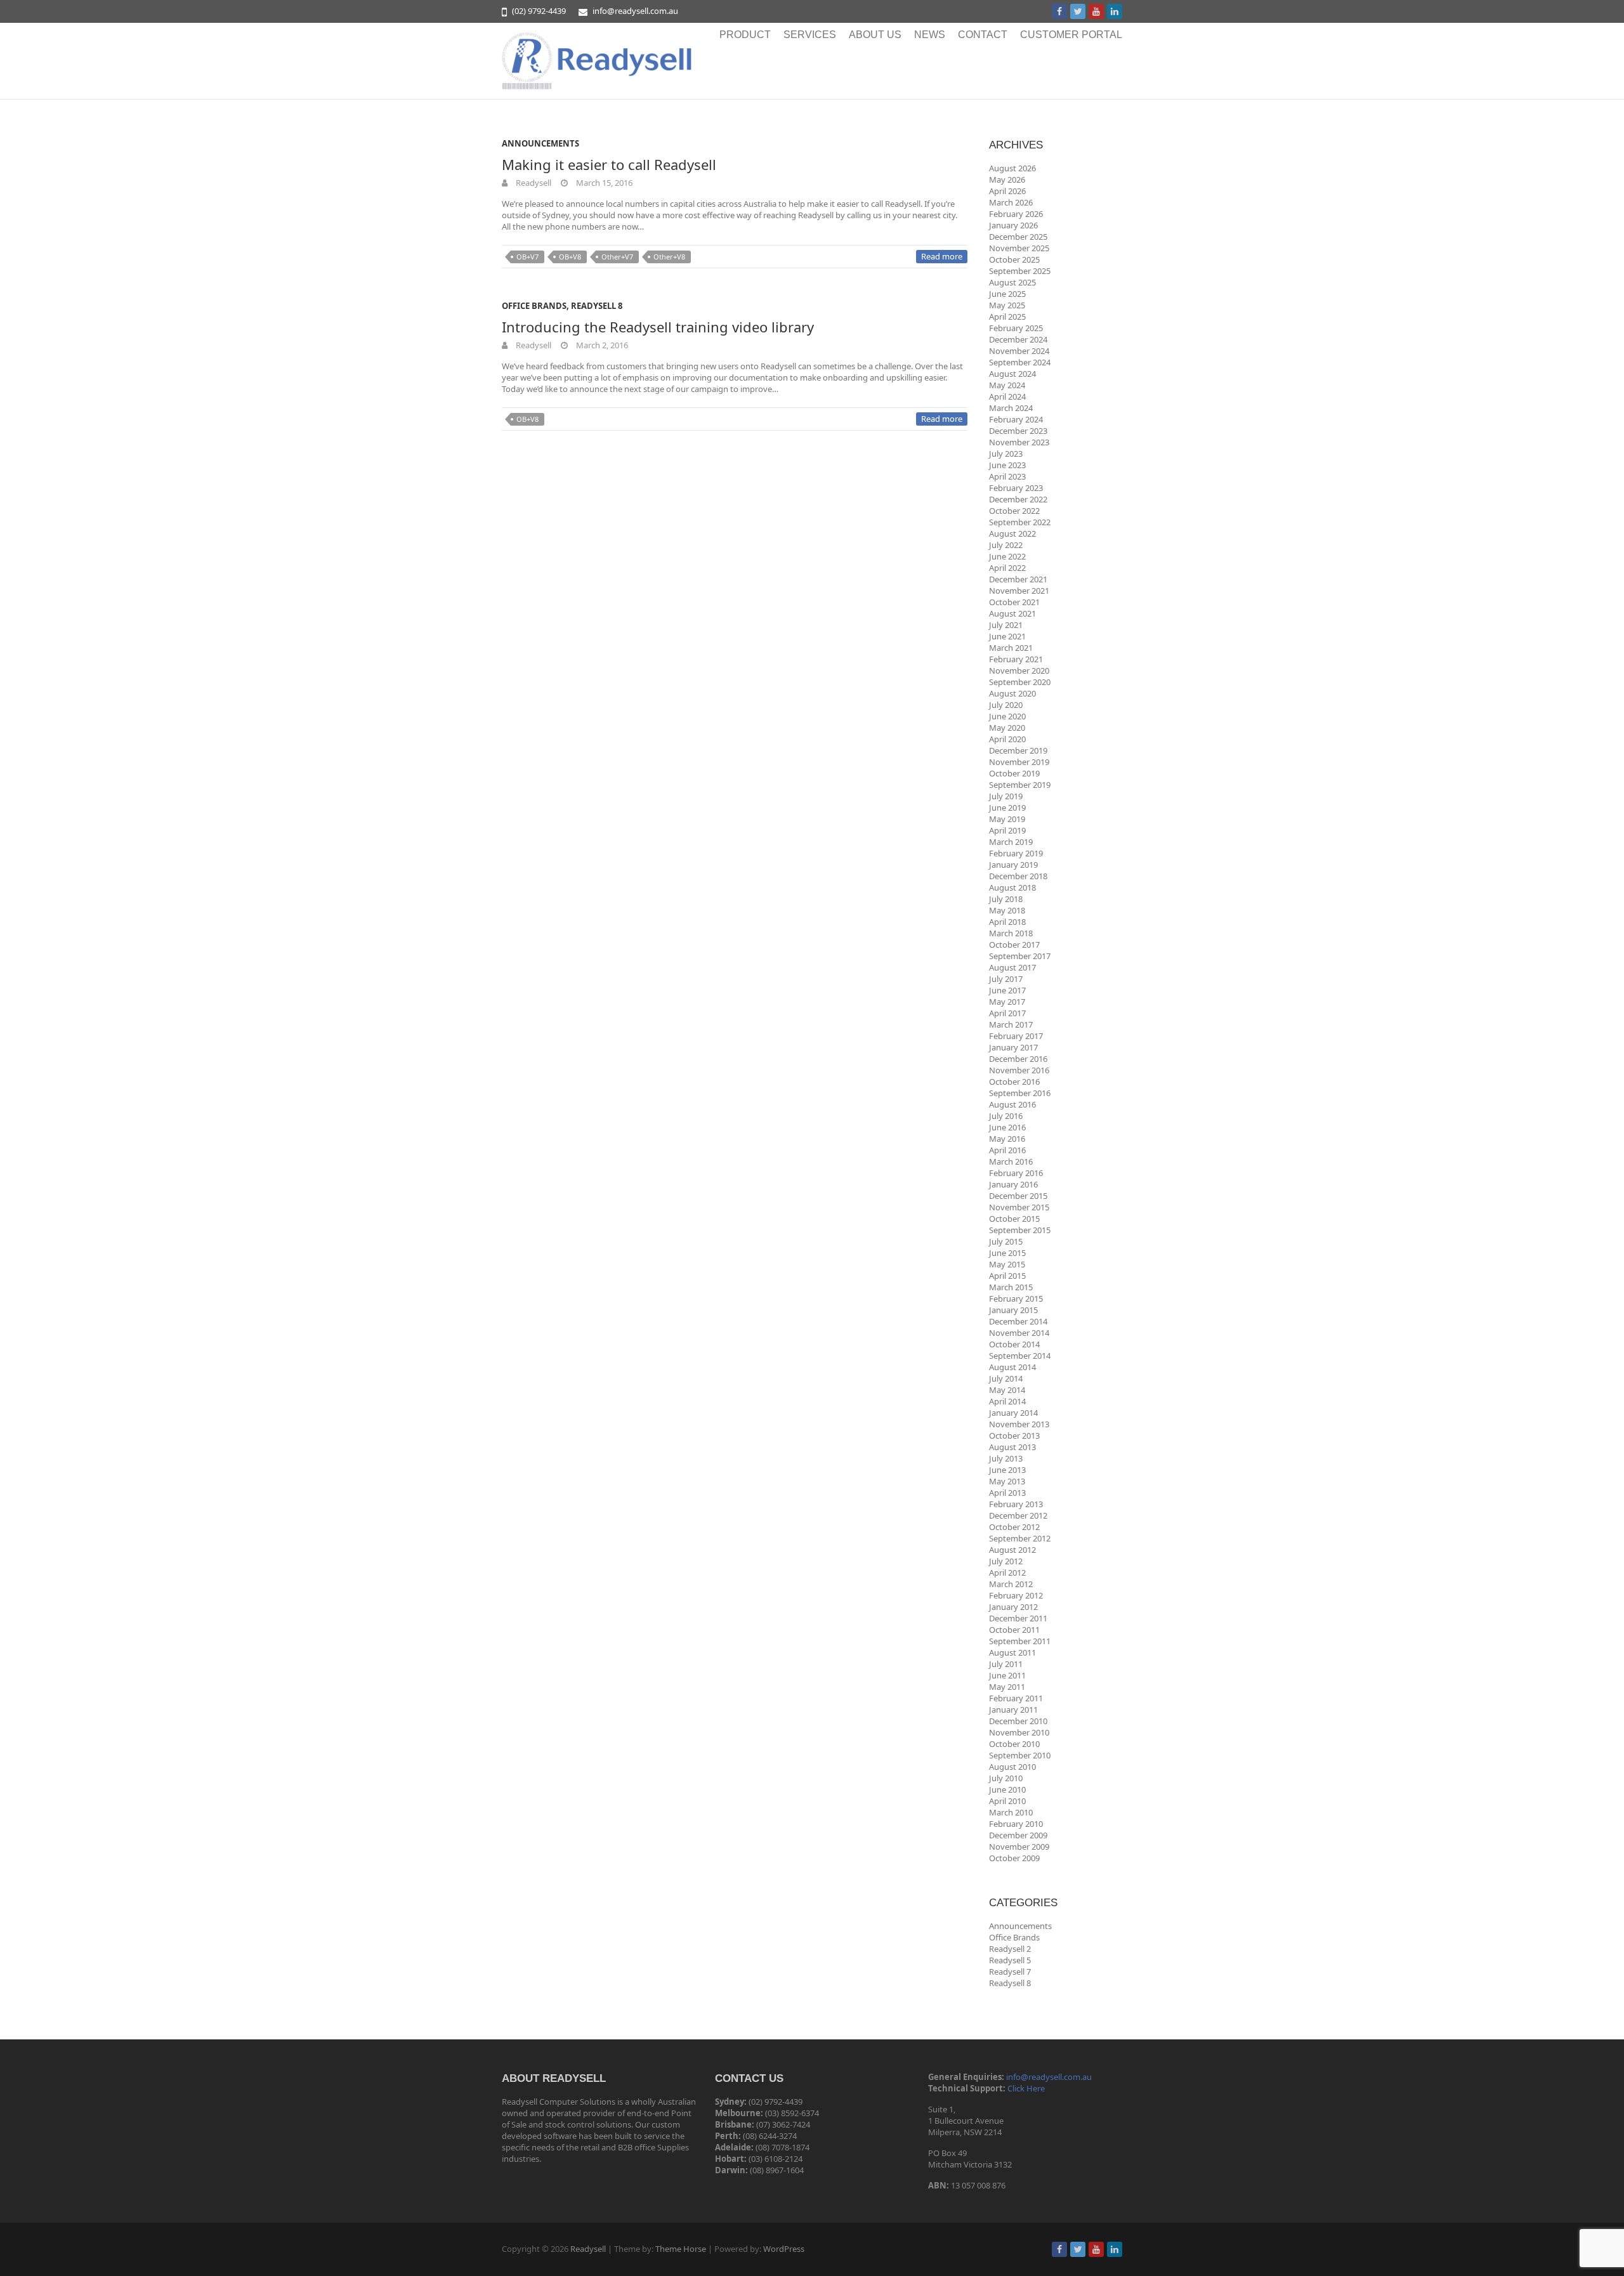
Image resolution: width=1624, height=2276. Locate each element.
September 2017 (1020, 956)
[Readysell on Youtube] (1096, 11)
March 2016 (1011, 1161)
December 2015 (1018, 1196)
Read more (942, 256)
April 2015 (1007, 1276)
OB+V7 (527, 257)
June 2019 (1007, 808)
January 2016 (1013, 1184)
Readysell (533, 183)
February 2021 (1016, 659)
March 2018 (1011, 933)
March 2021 (1011, 648)
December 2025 (1018, 237)
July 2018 (1006, 899)
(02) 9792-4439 (539, 11)
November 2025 (1019, 248)
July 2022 (1006, 545)
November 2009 (1019, 1847)
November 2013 (1019, 1424)
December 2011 (1018, 1618)
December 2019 (1018, 750)
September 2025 (1020, 271)
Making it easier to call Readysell (609, 164)
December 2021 (1018, 579)
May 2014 (1007, 1390)
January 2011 (1013, 1710)
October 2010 (1014, 1744)
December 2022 (1018, 499)
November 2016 (1019, 1070)
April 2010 (1007, 1801)
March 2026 (1011, 202)
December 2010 (1018, 1721)
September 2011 (1020, 1641)
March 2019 (1011, 842)
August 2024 (1012, 374)
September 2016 (1020, 1093)
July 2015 (1006, 1241)
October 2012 (1014, 1527)
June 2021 (1007, 636)
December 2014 (1018, 1321)
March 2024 (1011, 408)
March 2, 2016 (601, 345)
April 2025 (1007, 317)
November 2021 (1019, 591)
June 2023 (1007, 465)
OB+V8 (570, 257)
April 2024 (1007, 396)
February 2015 (1016, 1298)
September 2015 (1020, 1230)
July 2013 (1006, 1458)
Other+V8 (669, 257)
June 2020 (1007, 716)
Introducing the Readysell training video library (658, 327)
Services (810, 35)
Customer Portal (1071, 35)
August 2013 (1012, 1447)
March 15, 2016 (603, 183)
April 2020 (1007, 739)
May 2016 (1007, 1139)
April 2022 (1007, 568)
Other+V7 (617, 257)
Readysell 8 (597, 306)
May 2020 (1007, 728)
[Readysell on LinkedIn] (1115, 11)
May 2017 (1007, 1002)
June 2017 (1007, 990)
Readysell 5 (1010, 1960)
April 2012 (1007, 1573)
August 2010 (1012, 1767)
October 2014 (1014, 1344)
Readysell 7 (1010, 1972)
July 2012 (1006, 1561)
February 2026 (1016, 214)
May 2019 (1007, 819)
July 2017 (1006, 979)
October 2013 (1014, 1436)
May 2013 (1007, 1481)
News (930, 35)
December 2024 (1018, 339)
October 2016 (1014, 1082)
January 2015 (1013, 1310)
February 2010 (1016, 1824)
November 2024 (1019, 351)
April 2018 (1007, 922)
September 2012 (1020, 1538)
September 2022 (1020, 522)
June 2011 (1007, 1675)
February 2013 (1016, 1504)
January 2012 (1013, 1607)
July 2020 (1006, 705)
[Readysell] (597, 61)
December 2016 (1018, 1059)
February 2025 (1016, 328)
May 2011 (1007, 1687)
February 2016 (1016, 1173)
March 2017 (1011, 1024)
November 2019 (1019, 762)
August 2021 (1012, 613)
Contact (983, 35)
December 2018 (1018, 876)
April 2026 (1007, 191)
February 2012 (1016, 1595)
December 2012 (1018, 1515)
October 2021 (1014, 602)
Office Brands (534, 306)
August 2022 (1012, 533)
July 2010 (1006, 1778)
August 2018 (1012, 887)
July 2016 (1006, 1116)
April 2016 (1007, 1150)
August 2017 (1012, 967)
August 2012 (1012, 1550)
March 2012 (1011, 1584)
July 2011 (1006, 1664)
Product (745, 35)
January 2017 (1013, 1047)
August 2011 (1012, 1652)
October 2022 (1014, 511)
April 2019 (1007, 830)
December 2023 (1018, 431)
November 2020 (1019, 670)
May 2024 (1007, 385)
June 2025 (1007, 294)
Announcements (540, 143)
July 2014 (1006, 1378)
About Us (875, 35)
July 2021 (1006, 625)
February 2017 (1016, 1036)
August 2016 (1012, 1104)
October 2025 (1014, 259)
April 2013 (1007, 1493)
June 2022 (1007, 556)
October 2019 (1014, 773)
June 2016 (1007, 1127)
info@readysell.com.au (635, 11)
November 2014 (1019, 1333)
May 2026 (1007, 180)
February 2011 (1016, 1698)
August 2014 (1012, 1367)
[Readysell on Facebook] (1059, 11)
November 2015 (1019, 1207)
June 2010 (1007, 1789)
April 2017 (1007, 1013)
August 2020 (1012, 693)
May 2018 (1007, 910)
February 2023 (1016, 488)
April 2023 (1007, 476)
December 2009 (1018, 1835)
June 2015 (1007, 1253)
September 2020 (1020, 682)
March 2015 (1011, 1287)
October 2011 (1014, 1630)
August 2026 (1012, 168)
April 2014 (1007, 1401)
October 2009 (1014, 1858)
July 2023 (1006, 454)
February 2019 (1016, 853)
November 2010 (1019, 1732)
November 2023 (1019, 442)
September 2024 (1020, 362)
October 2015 (1014, 1219)
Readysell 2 (1010, 1949)
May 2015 (1007, 1264)
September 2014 (1020, 1356)
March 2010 (1011, 1812)
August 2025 (1012, 282)
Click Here (1026, 2088)
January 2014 (1013, 1413)
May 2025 (1007, 305)
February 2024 (1016, 419)
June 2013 (1007, 1470)
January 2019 (1013, 865)
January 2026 (1013, 225)
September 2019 (1020, 785)
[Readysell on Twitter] (1078, 11)
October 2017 (1014, 945)
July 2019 (1006, 796)
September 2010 (1020, 1755)
